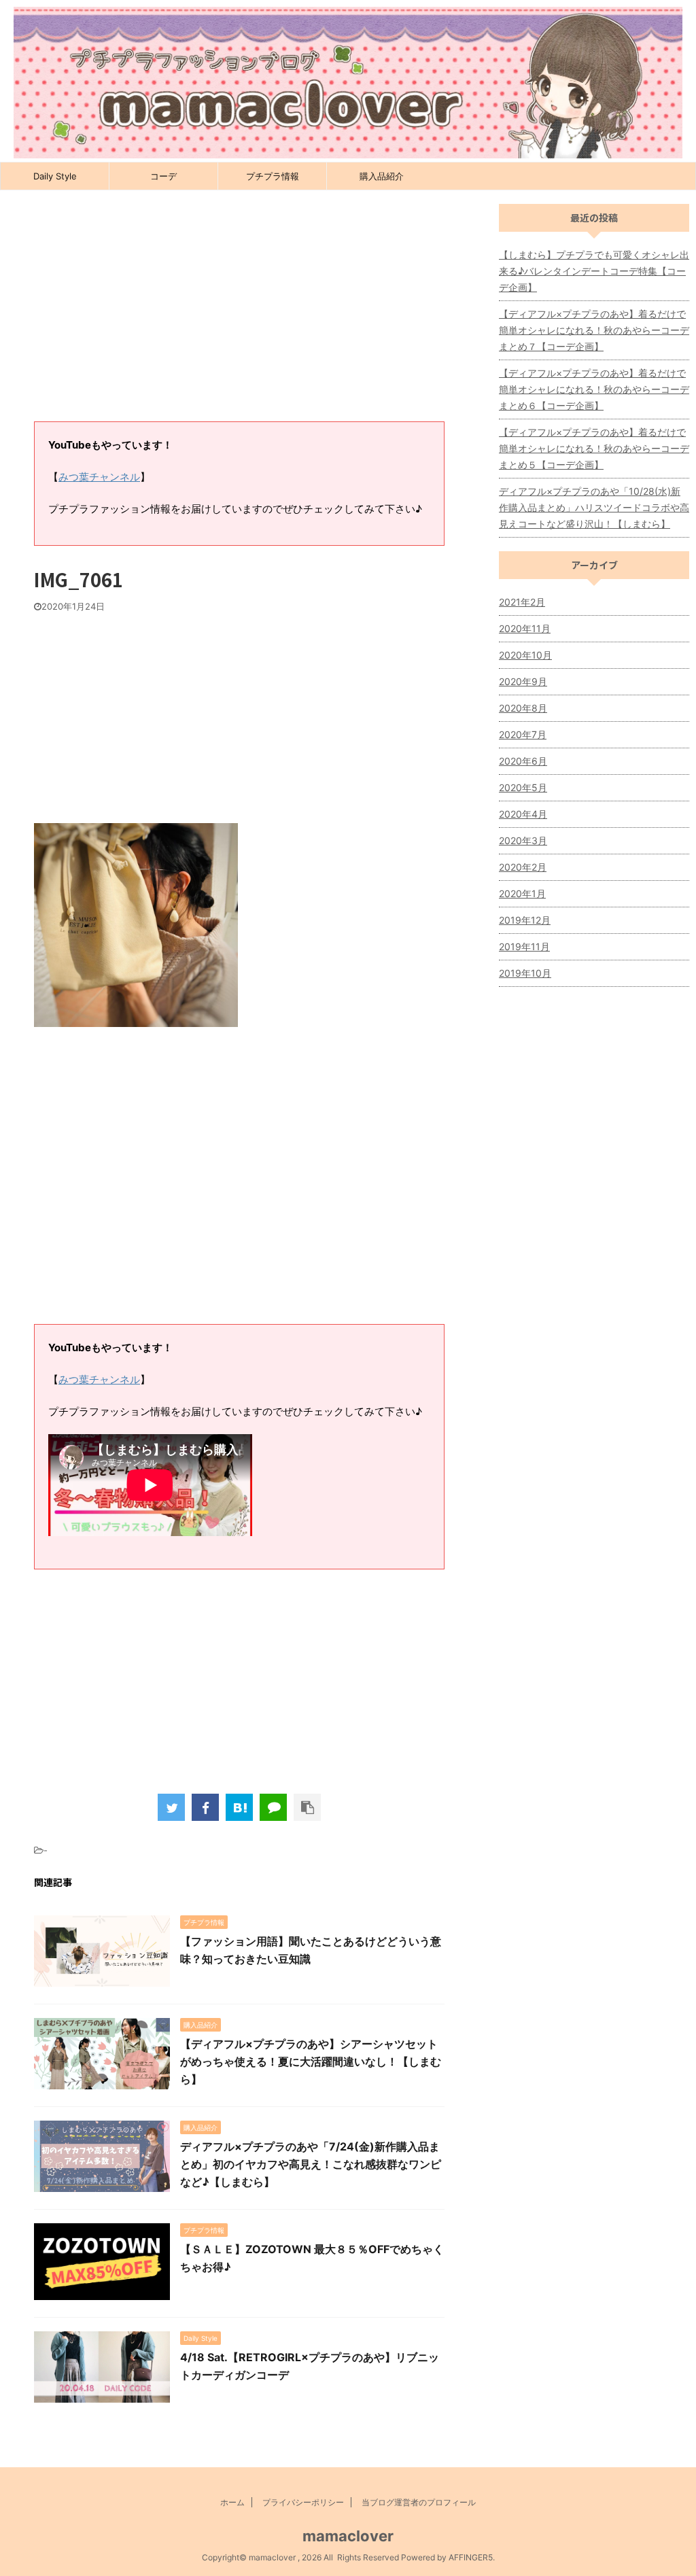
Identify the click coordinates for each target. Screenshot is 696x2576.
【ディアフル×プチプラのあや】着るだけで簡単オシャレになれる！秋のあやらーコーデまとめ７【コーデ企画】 (594, 330)
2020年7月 (523, 734)
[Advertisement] (239, 313)
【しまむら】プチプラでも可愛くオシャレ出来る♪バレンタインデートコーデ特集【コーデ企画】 (594, 271)
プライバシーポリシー (303, 2502)
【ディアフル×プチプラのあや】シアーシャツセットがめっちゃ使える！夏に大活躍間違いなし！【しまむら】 (311, 2061)
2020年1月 (522, 893)
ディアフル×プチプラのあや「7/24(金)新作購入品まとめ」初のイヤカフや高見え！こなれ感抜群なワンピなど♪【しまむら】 (311, 2164)
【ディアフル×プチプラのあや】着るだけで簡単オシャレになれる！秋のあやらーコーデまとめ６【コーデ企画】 (594, 389)
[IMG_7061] (239, 1807)
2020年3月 (523, 840)
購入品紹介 (382, 176)
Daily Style (55, 176)
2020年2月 (523, 867)
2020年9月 (523, 681)
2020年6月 (523, 761)
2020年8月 (523, 708)
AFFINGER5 (471, 2557)
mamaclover (348, 2536)
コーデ (163, 176)
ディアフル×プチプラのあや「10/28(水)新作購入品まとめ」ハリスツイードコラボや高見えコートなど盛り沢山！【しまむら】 (594, 507)
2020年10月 (525, 655)
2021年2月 (522, 602)
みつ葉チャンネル (99, 477)
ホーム (232, 2502)
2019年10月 (525, 973)
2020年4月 (523, 814)
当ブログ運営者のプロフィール (419, 2502)
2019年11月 (524, 946)
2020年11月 (525, 628)
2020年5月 (523, 787)
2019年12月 (525, 920)
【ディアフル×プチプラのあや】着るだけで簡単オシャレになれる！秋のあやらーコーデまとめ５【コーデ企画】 (594, 448)
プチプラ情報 (273, 176)
